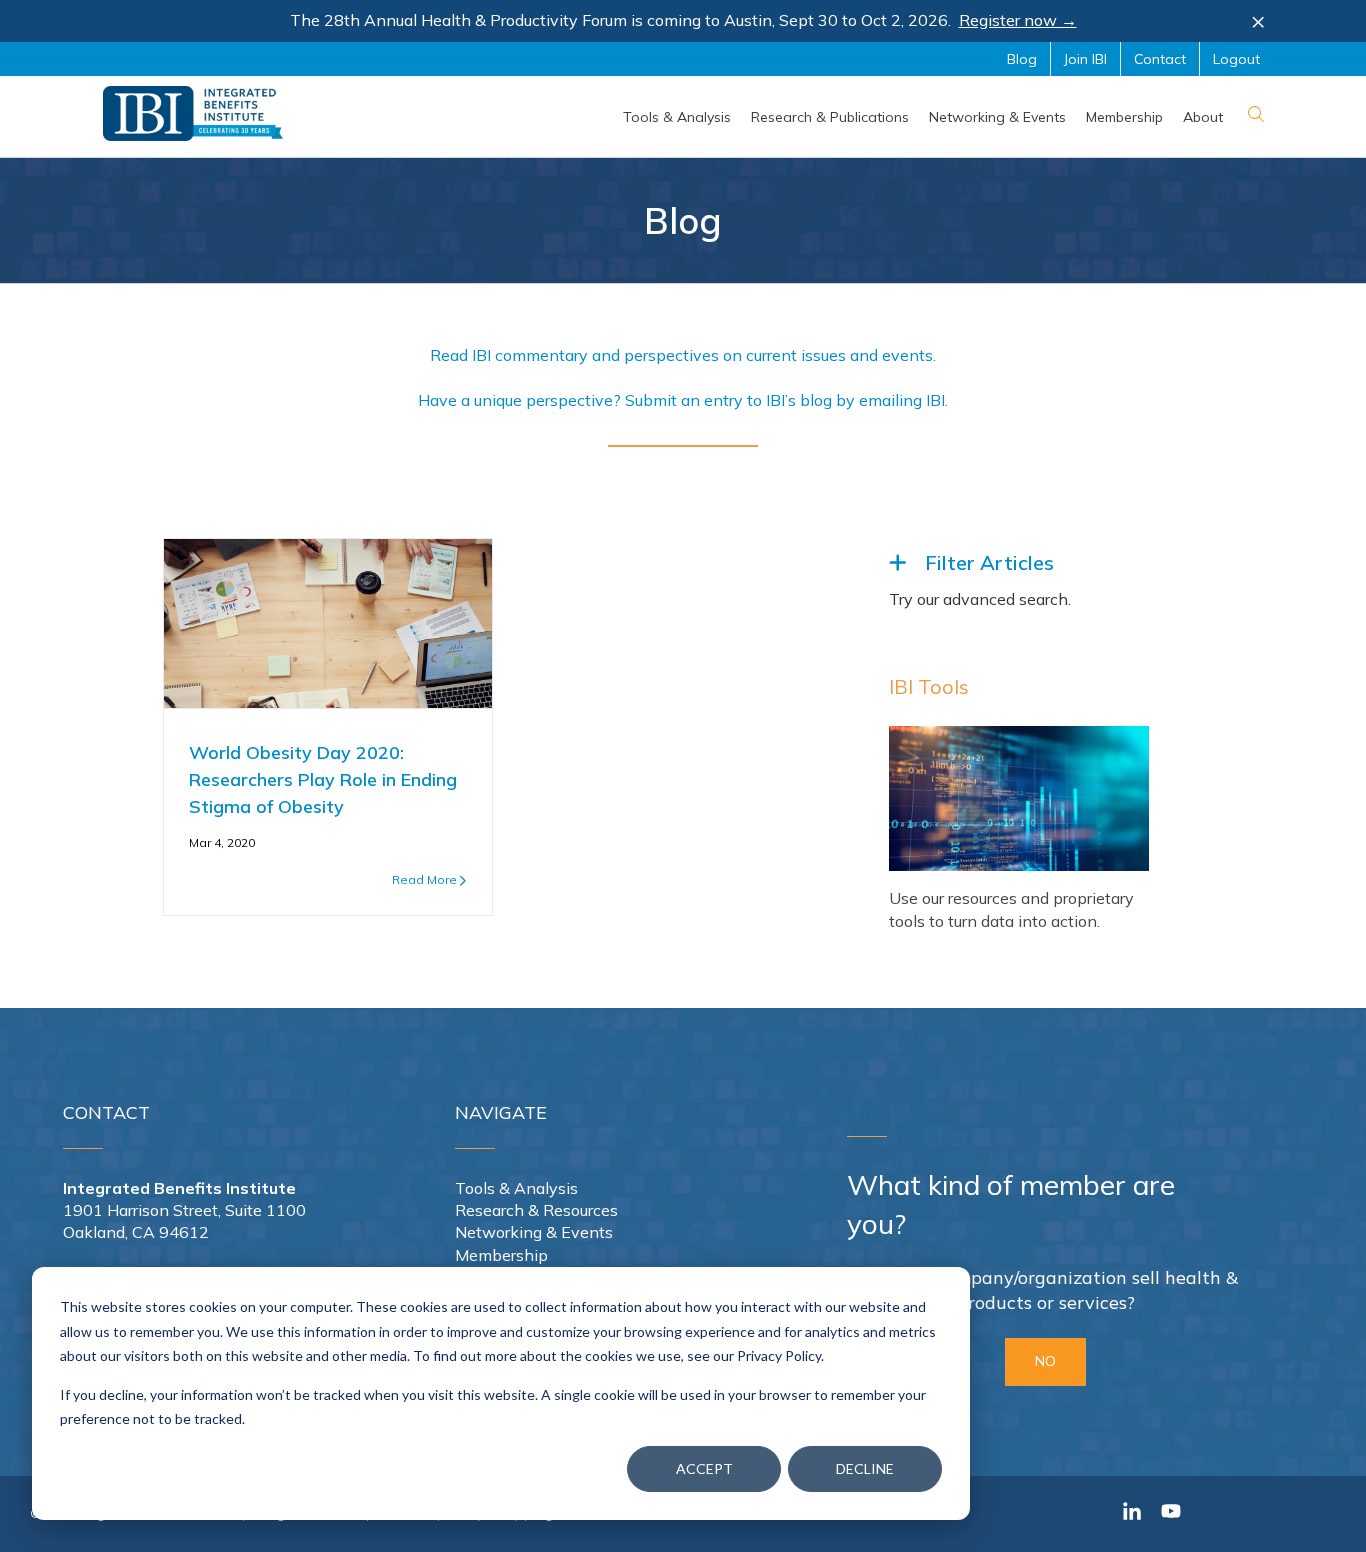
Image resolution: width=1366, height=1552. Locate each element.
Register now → (1018, 20)
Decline (865, 1468)
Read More (424, 879)
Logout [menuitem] (1236, 59)
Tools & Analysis (516, 1188)
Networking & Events (534, 1232)
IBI (935, 400)
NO (1045, 1361)
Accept (704, 1468)
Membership (501, 1255)
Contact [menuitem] (1160, 59)
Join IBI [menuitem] (1085, 59)
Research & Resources (536, 1210)
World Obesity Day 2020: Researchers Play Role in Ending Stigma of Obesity (323, 779)
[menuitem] (677, 117)
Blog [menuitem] (1022, 59)
